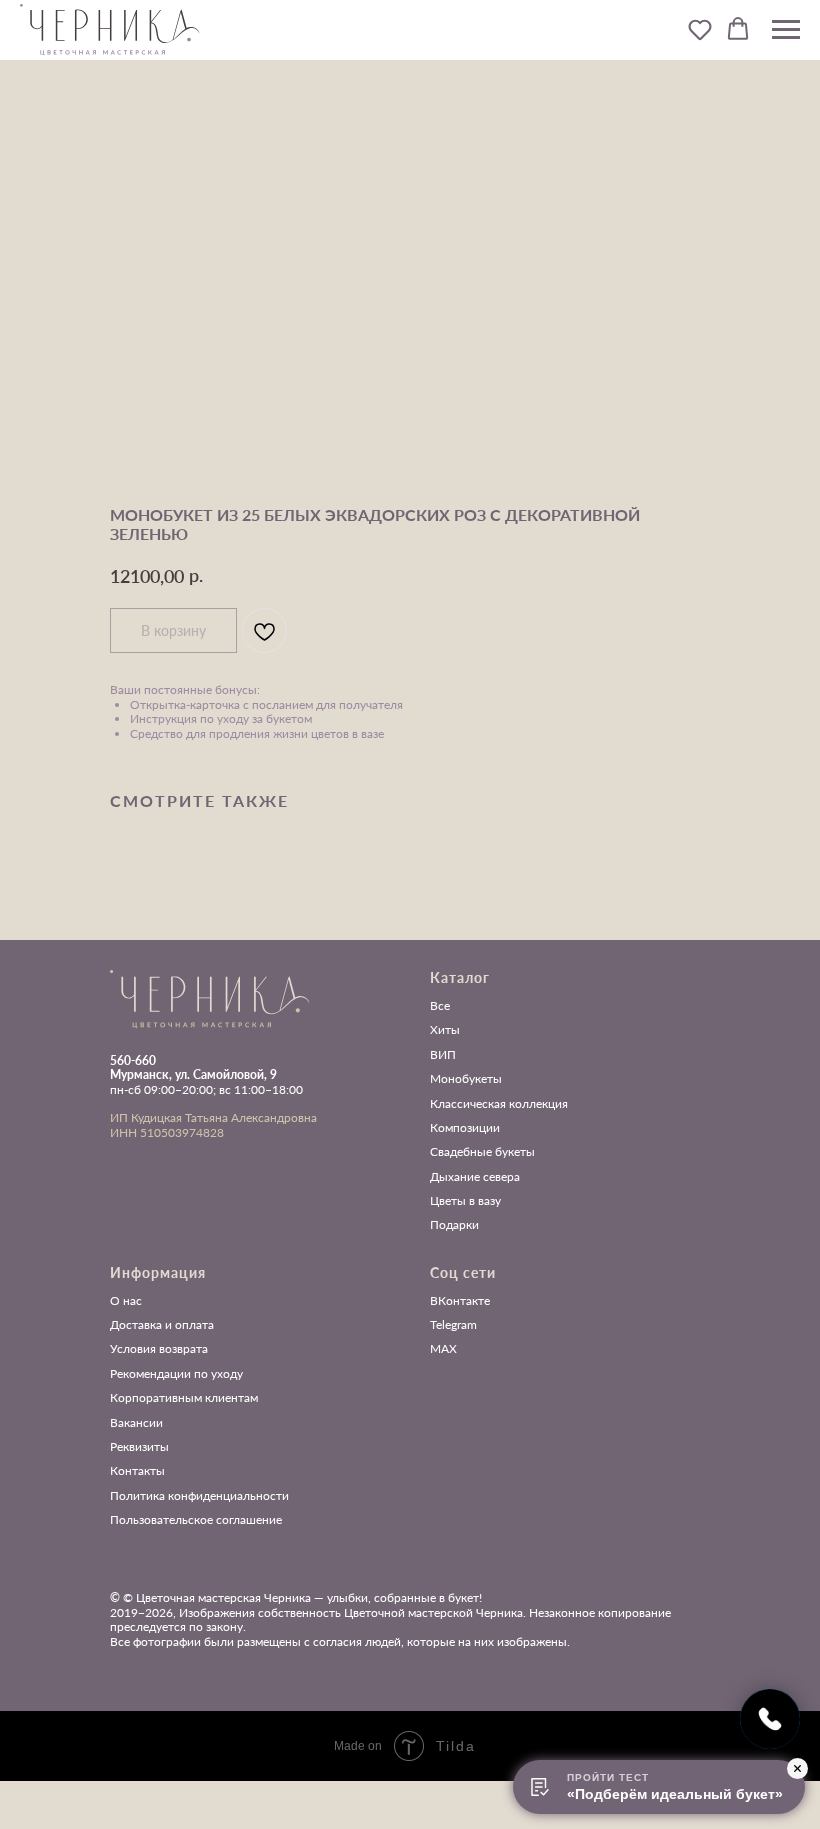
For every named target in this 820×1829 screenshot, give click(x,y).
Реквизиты (139, 1447)
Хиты (445, 1030)
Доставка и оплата (162, 1325)
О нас (126, 1301)
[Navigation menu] (786, 30)
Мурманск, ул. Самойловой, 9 (193, 1074)
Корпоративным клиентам (184, 1398)
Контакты (137, 1471)
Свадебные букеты (482, 1152)
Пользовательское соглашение (196, 1520)
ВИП (443, 1055)
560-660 (133, 1060)
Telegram (453, 1325)
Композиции (465, 1128)
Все (440, 1006)
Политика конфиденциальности (199, 1496)
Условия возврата (159, 1349)
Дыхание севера (475, 1177)
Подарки (454, 1225)
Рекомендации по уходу (176, 1374)
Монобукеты (466, 1079)
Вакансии (136, 1423)
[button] (700, 29)
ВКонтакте (460, 1301)
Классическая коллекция (499, 1104)
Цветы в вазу (465, 1201)
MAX (443, 1349)
